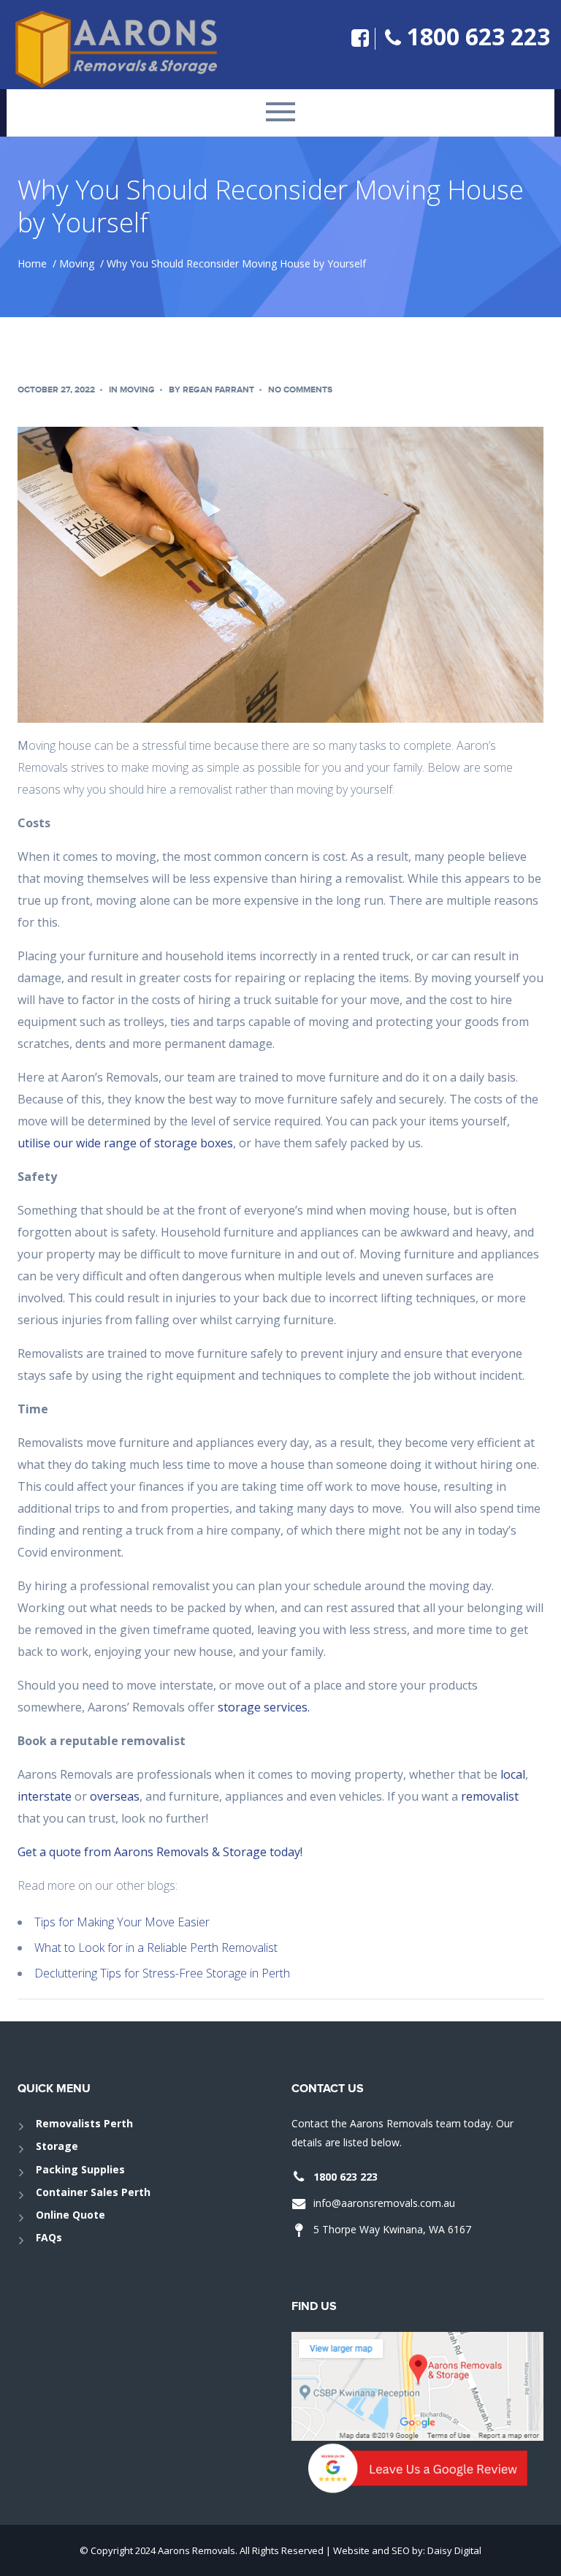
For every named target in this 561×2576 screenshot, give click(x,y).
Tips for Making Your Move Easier (122, 1922)
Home (32, 263)
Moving (77, 263)
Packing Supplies (80, 2169)
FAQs (49, 2237)
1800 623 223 (478, 36)
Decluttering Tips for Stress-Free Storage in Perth (162, 1973)
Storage (57, 2146)
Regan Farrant (218, 390)
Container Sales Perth (93, 2192)
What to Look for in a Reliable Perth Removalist (156, 1948)
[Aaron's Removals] (127, 49)
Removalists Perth (84, 2123)
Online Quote (70, 2215)
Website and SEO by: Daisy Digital (407, 2550)
